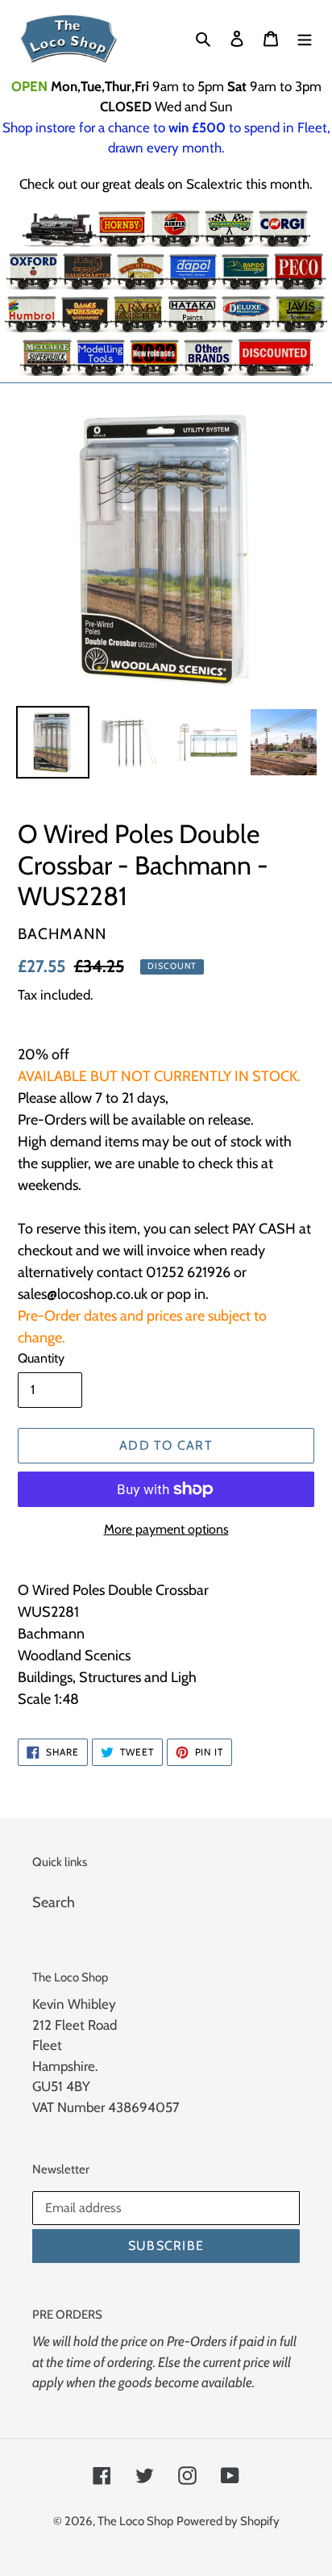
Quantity (41, 1358)
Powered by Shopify (228, 2521)
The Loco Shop (135, 2521)
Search (54, 1902)
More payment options (166, 1529)
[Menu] (305, 38)
